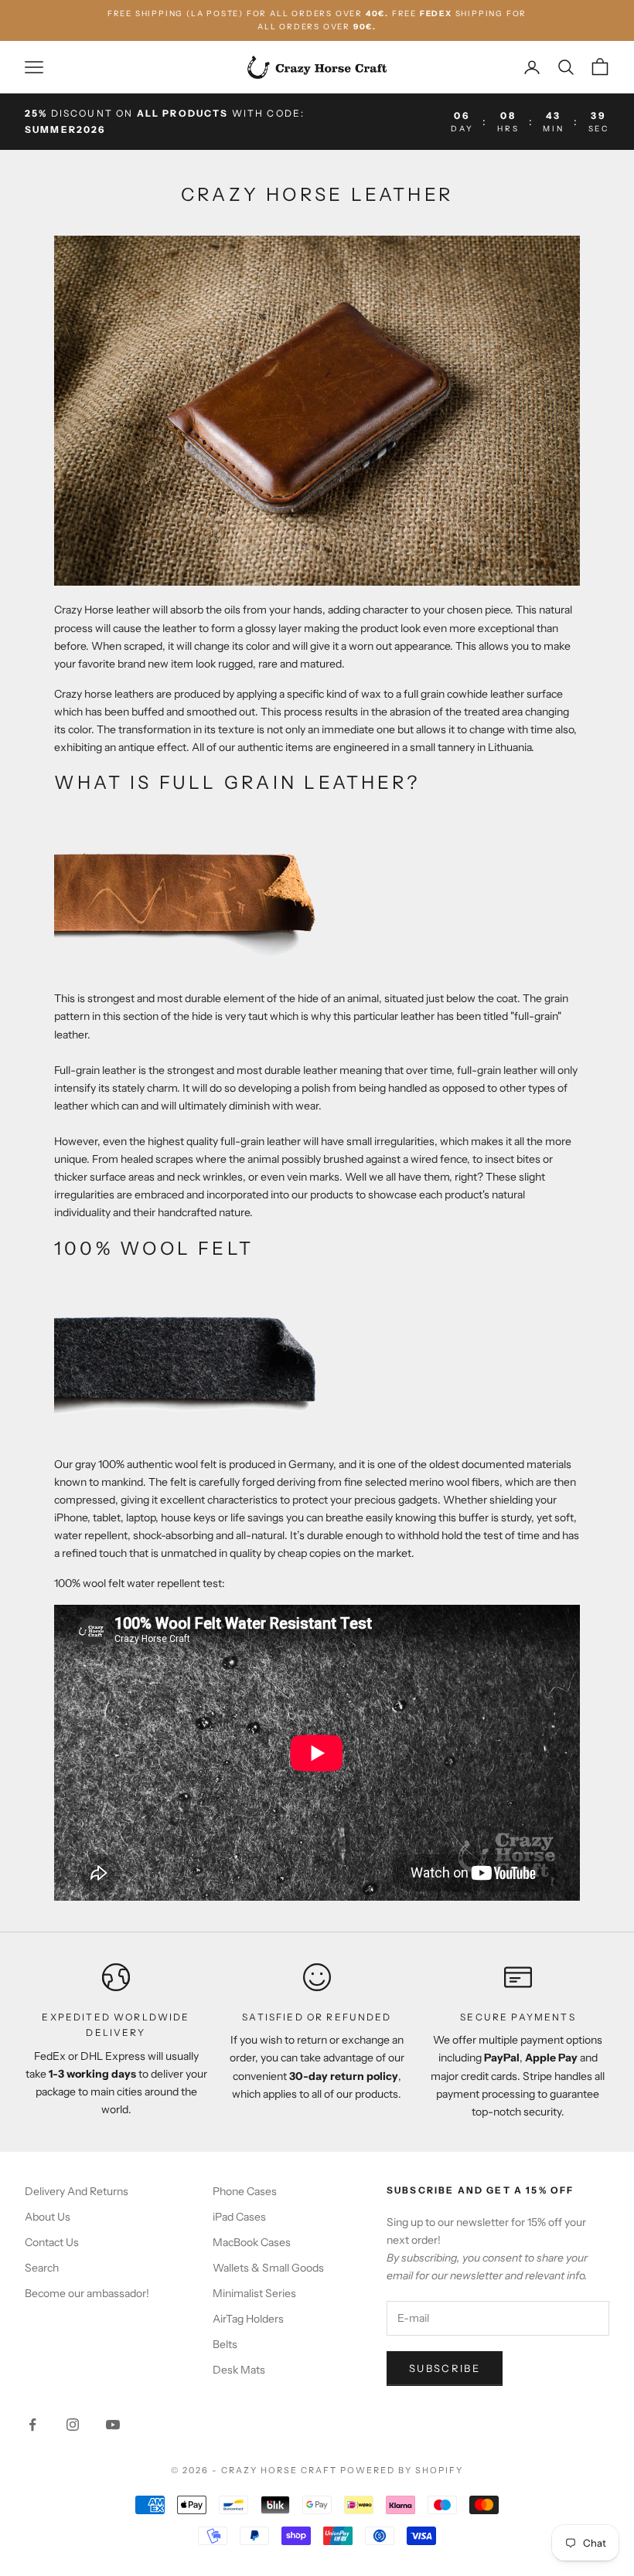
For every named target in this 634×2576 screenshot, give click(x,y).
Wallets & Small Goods (268, 2268)
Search (42, 2268)
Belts (225, 2344)
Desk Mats (239, 2370)
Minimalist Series (254, 2293)
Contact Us (52, 2242)
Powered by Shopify (402, 2470)
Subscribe (445, 2368)
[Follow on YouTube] (113, 2425)
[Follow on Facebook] (32, 2425)
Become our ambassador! (87, 2293)
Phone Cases (245, 2191)
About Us (48, 2217)
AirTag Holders (248, 2319)
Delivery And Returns (77, 2191)
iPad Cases (239, 2217)
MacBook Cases (252, 2242)
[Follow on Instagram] (73, 2425)
